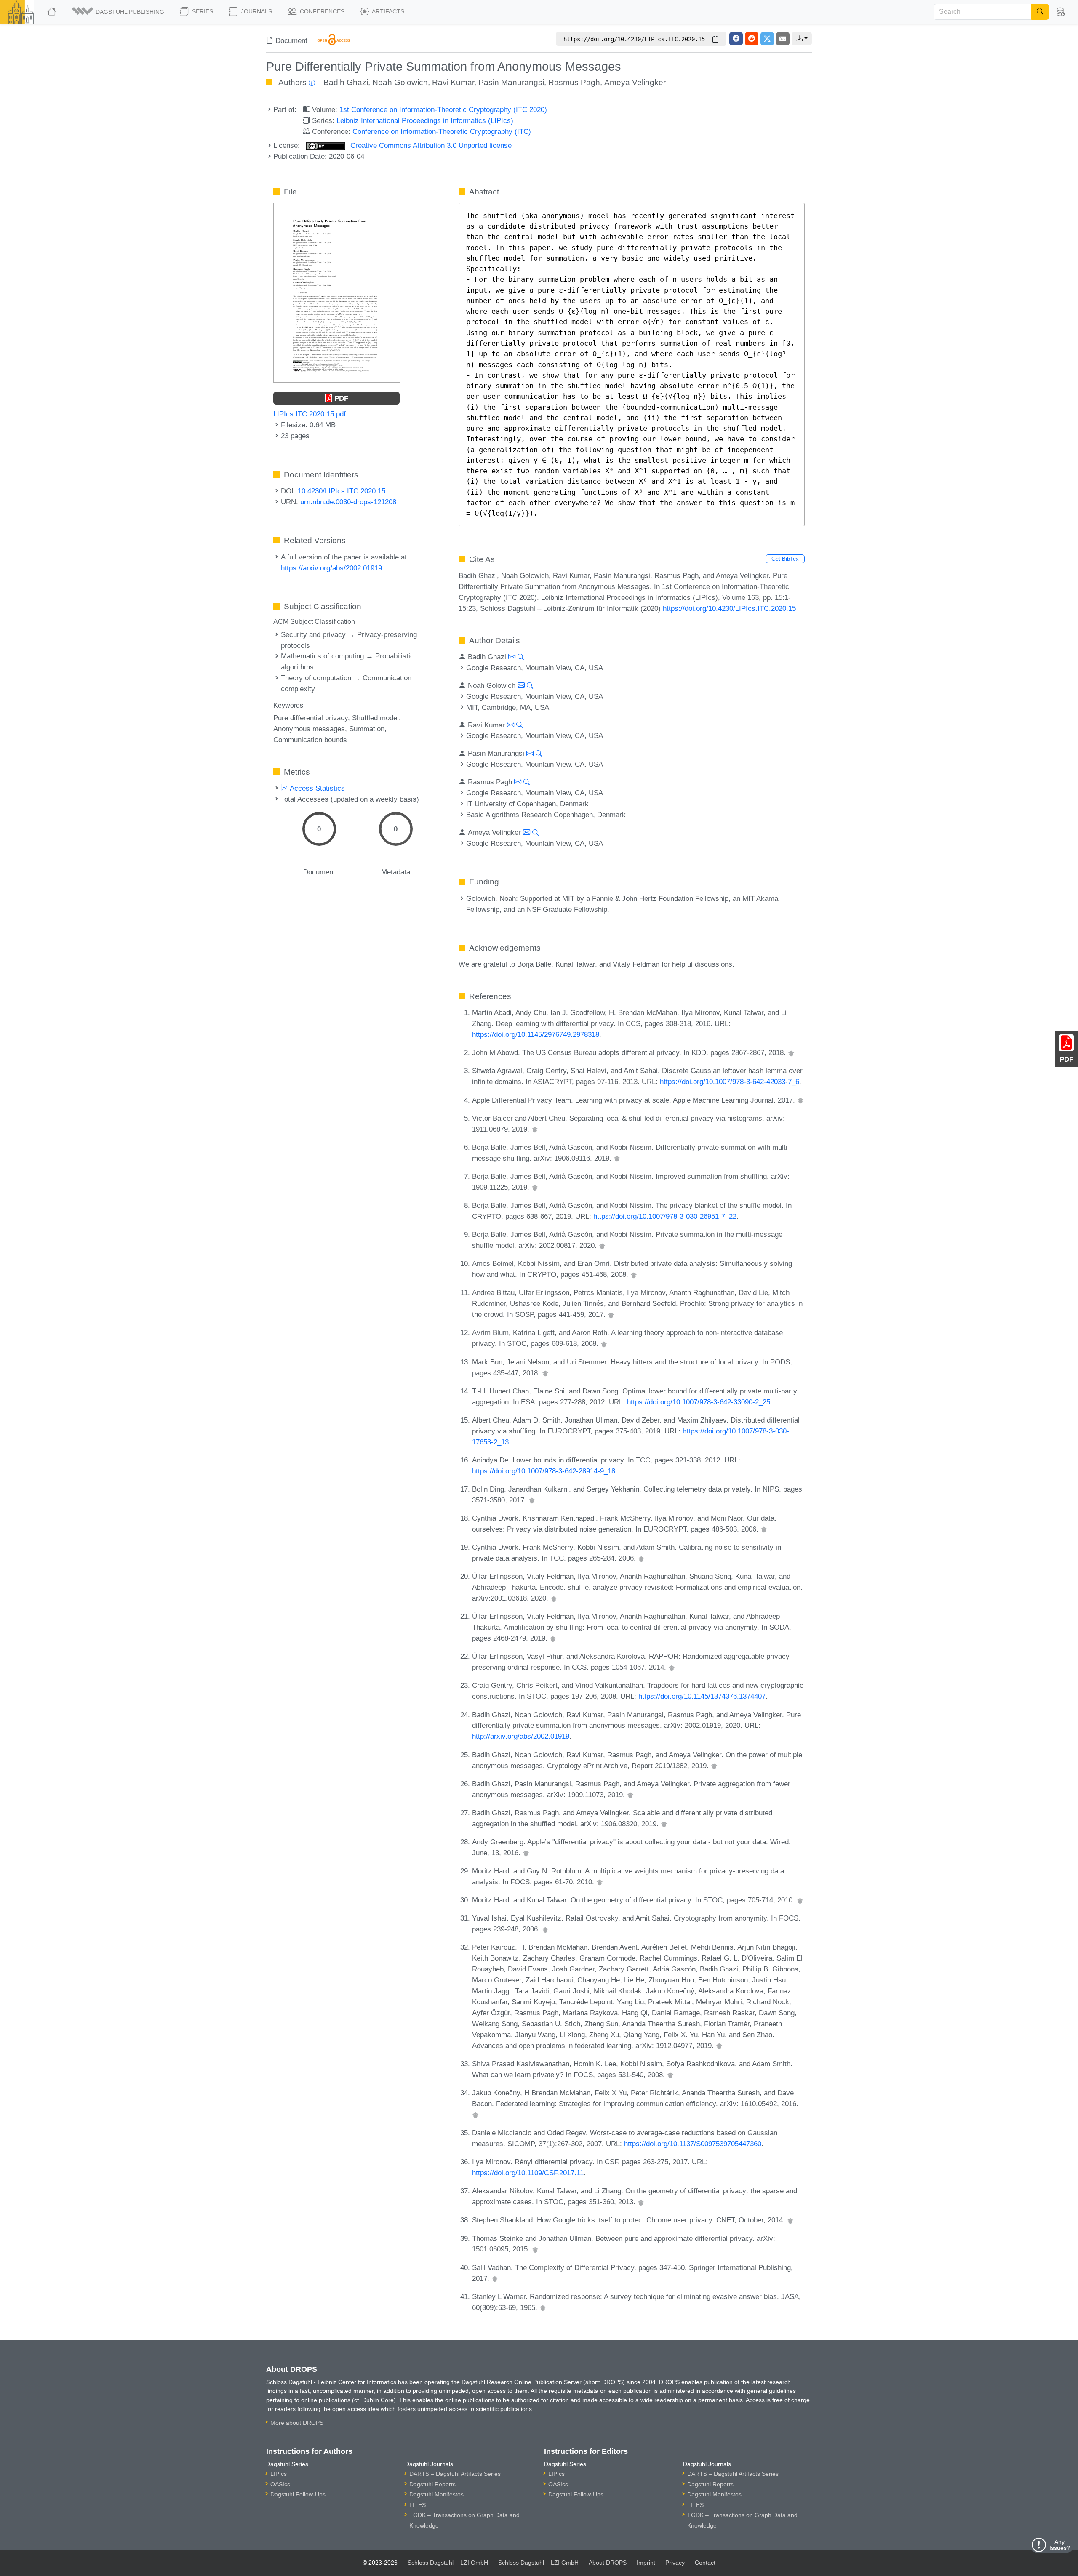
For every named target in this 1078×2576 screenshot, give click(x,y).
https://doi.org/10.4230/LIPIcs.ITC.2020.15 (729, 608)
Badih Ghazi (346, 82)
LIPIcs (279, 2474)
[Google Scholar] (791, 1052)
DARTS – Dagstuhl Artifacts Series (455, 2474)
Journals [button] (256, 11)
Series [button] (202, 11)
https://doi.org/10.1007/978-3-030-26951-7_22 (665, 1216)
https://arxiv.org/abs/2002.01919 (331, 568)
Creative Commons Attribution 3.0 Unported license (430, 145)
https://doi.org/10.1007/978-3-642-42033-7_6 (730, 1082)
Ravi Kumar (453, 82)
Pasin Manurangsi (511, 82)
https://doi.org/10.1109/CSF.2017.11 (528, 2173)
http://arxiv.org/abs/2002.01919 (521, 1736)
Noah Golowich (400, 82)
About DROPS (608, 2563)
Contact (705, 2563)
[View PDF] (337, 292)
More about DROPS (297, 2423)
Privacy (675, 2563)
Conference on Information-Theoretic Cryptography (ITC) (442, 131)
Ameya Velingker (635, 82)
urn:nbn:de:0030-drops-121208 (348, 502)
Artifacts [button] (387, 11)
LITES (418, 2505)
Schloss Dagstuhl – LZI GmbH (448, 2563)
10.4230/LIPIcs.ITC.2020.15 (342, 491)
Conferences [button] (321, 11)
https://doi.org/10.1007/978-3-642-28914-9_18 (544, 1471)
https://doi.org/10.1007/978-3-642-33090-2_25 (699, 1402)
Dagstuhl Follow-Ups (298, 2494)
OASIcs (280, 2484)
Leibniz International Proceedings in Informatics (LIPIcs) (425, 120)
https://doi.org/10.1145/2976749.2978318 (536, 1034)
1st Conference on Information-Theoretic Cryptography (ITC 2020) (443, 109)
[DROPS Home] (52, 12)
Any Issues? (1060, 2545)
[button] (119, 12)
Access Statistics (316, 788)
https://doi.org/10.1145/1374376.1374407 (702, 1696)
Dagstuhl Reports (432, 2484)
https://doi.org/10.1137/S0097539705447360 (693, 2144)
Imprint (646, 2563)
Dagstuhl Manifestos (436, 2494)
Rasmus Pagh (574, 82)
